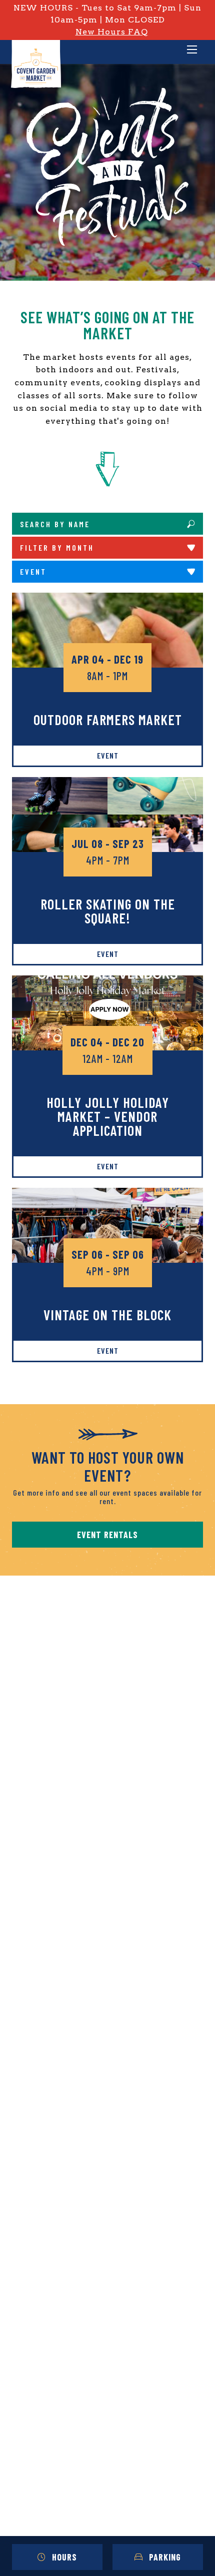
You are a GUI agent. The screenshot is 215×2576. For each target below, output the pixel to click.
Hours (64, 2557)
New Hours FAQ (112, 32)
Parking (165, 2557)
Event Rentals (107, 1535)
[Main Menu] (192, 50)
